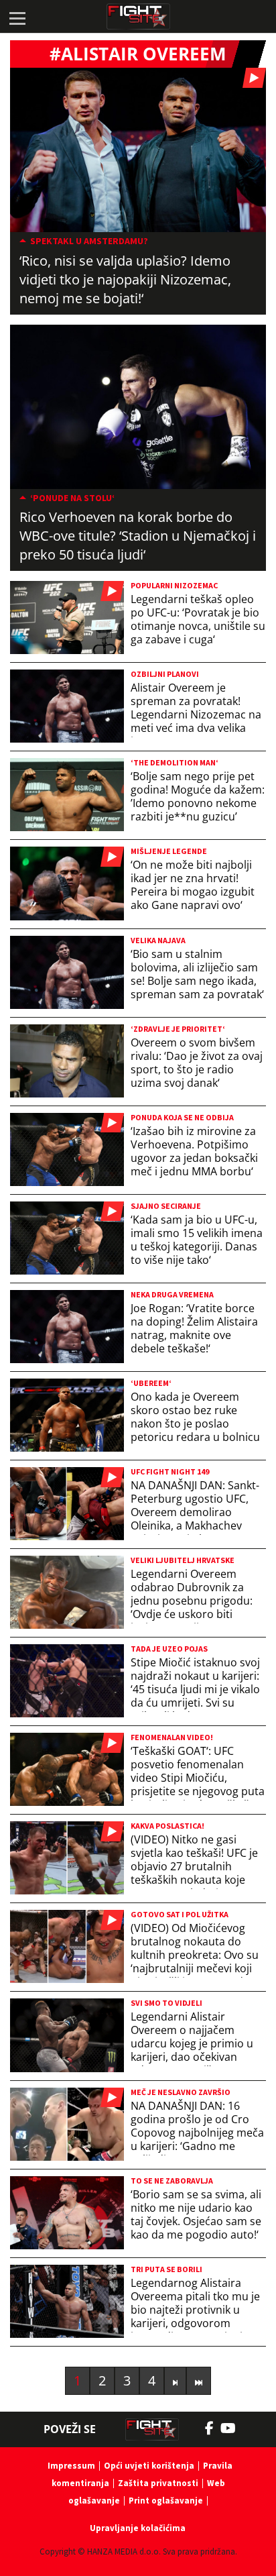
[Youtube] (235, 2428)
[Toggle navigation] (17, 17)
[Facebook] (213, 2428)
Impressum (71, 2466)
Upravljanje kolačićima (138, 2528)
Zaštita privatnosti (158, 2483)
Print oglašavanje (166, 2501)
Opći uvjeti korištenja (149, 2466)
